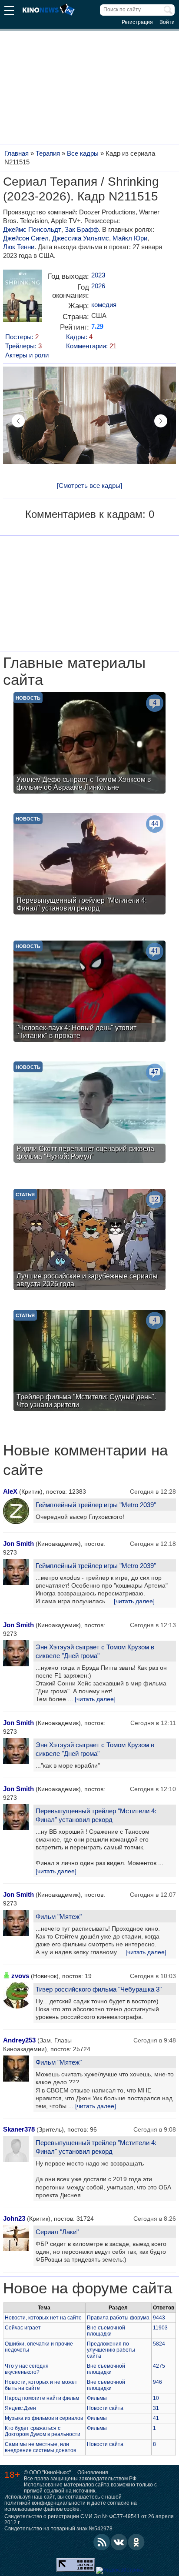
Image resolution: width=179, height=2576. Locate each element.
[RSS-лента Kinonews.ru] (102, 2542)
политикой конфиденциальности (45, 2503)
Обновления (93, 2473)
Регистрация (137, 22)
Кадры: (79, 337)
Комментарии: (91, 346)
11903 (160, 2328)
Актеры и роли (27, 355)
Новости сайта (105, 2408)
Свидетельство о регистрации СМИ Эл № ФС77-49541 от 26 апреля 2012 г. (89, 2519)
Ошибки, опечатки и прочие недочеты (39, 2347)
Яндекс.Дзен (20, 2408)
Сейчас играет (23, 2328)
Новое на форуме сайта (88, 2288)
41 (156, 2418)
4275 (159, 2366)
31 (156, 2408)
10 (156, 2398)
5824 (159, 2344)
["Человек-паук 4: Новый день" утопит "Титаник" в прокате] (89, 992)
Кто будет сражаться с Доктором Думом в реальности (43, 2431)
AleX (10, 1491)
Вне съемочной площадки (106, 2331)
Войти (167, 22)
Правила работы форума (118, 2318)
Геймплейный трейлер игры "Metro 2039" (96, 1505)
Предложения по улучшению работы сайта (111, 2350)
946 (157, 2382)
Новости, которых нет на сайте (43, 2318)
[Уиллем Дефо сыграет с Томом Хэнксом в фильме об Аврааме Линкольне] (89, 744)
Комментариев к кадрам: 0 (90, 514)
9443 (159, 2318)
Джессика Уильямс (81, 238)
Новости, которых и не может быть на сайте (41, 2385)
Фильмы (97, 2398)
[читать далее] (134, 1601)
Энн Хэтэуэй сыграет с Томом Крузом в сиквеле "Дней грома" (95, 1651)
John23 (14, 2218)
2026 (98, 286)
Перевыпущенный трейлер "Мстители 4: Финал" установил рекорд (96, 1815)
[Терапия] (23, 299)
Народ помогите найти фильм (42, 2398)
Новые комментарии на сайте (85, 1460)
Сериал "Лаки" (57, 2232)
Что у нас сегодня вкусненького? (27, 2369)
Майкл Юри (130, 238)
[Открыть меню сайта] (9, 12)
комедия (104, 305)
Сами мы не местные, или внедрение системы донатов (40, 2447)
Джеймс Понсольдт (32, 229)
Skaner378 (19, 2129)
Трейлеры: (23, 346)
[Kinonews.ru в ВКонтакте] (119, 2542)
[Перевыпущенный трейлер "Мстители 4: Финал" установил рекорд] (89, 865)
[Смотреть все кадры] (89, 486)
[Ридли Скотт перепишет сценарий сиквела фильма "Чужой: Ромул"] (89, 1113)
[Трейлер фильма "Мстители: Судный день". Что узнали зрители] (89, 1361)
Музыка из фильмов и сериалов (44, 2418)
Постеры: (22, 337)
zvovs (20, 1976)
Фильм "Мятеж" (59, 1917)
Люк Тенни (19, 247)
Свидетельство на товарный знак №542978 (58, 2529)
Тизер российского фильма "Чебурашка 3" (99, 1989)
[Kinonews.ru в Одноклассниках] (136, 2542)
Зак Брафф (82, 229)
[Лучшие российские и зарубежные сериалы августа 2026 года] (89, 1241)
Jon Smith (18, 1543)
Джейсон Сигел (26, 238)
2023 (98, 275)
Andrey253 (19, 2040)
